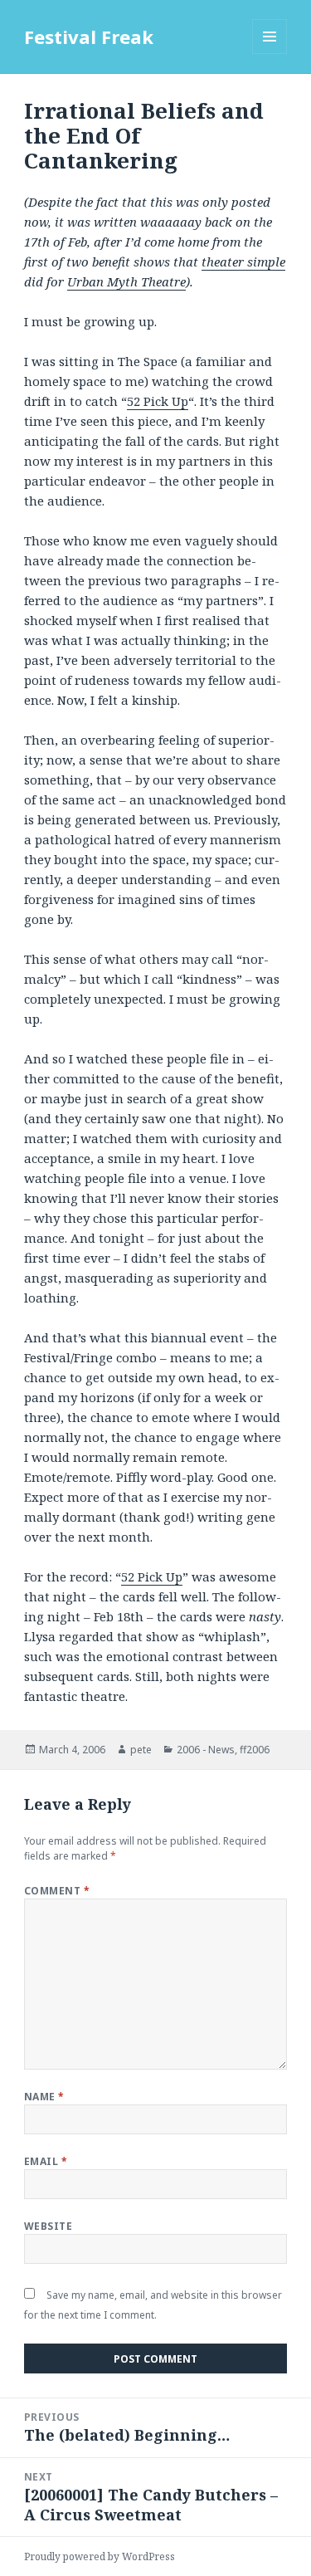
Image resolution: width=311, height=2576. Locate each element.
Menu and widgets (270, 54)
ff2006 (255, 1750)
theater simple (243, 262)
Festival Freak (89, 37)
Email (46, 2161)
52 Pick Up (158, 401)
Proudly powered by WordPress (100, 2556)
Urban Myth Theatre (126, 281)
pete (141, 1750)
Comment (57, 1891)
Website (48, 2226)
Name (44, 2097)
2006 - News (206, 1750)
